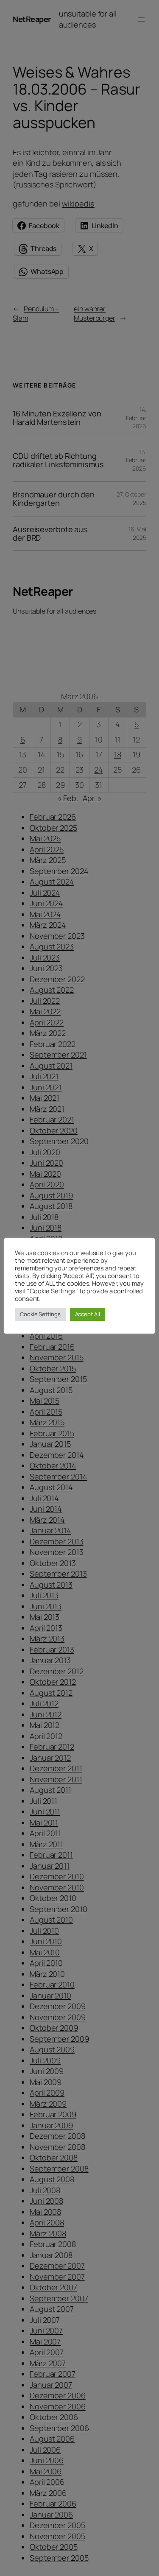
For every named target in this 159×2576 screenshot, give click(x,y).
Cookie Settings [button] (40, 1314)
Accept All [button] (88, 1314)
